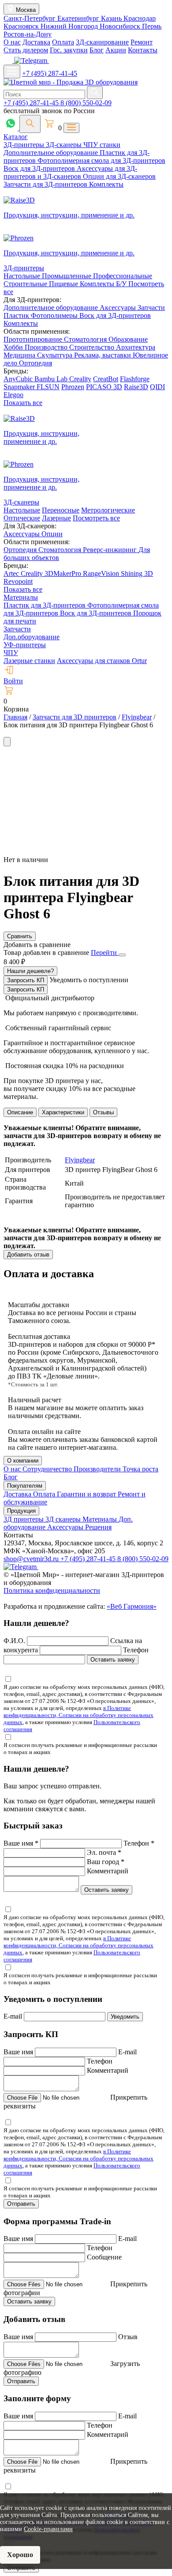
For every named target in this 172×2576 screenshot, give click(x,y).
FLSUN (48, 387)
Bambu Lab (52, 379)
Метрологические (108, 510)
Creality (80, 379)
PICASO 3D (104, 387)
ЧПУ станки (102, 145)
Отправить (21, 2204)
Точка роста (140, 1469)
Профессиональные (123, 276)
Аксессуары (119, 308)
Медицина (20, 355)
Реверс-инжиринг (111, 550)
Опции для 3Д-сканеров (119, 176)
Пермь (152, 26)
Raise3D (136, 387)
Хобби (14, 347)
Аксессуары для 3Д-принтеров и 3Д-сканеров (70, 172)
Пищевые (64, 284)
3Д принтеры (24, 1519)
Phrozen (73, 387)
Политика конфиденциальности (52, 1590)
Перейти (105, 953)
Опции (52, 534)
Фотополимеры (55, 315)
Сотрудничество (48, 1469)
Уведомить (125, 2017)
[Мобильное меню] (12, 72)
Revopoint (18, 581)
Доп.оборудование (32, 637)
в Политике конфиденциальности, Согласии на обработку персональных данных (79, 1715)
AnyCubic (19, 379)
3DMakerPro (64, 573)
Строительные (26, 284)
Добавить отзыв (28, 1255)
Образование (128, 339)
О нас (12, 42)
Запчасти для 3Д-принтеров (46, 184)
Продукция (21, 1511)
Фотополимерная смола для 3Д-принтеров (101, 160)
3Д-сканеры (65, 145)
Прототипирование (34, 339)
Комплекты (106, 184)
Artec (12, 573)
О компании (23, 1461)
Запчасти (151, 308)
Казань (112, 18)
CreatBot (106, 379)
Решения (98, 1527)
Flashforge (135, 379)
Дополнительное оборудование (52, 153)
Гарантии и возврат (87, 1494)
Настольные (23, 276)
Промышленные (67, 276)
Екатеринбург (79, 18)
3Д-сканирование (102, 42)
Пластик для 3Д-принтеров (45, 605)
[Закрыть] (122, 955)
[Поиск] (30, 124)
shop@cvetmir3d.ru (32, 1559)
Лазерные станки (29, 661)
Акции (116, 50)
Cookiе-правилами (48, 2529)
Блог (97, 50)
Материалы (21, 597)
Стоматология (86, 339)
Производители (98, 1469)
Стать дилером (26, 50)
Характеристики (63, 1112)
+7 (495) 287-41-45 (50, 73)
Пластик (17, 315)
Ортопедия (36, 363)
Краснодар (140, 18)
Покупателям (25, 1486)
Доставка (36, 42)
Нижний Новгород (70, 26)
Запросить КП (26, 980)
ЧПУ (11, 653)
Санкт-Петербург (30, 18)
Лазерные (56, 518)
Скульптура (56, 355)
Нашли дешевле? (30, 971)
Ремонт (142, 42)
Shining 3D (137, 573)
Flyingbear (80, 1160)
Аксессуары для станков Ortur (102, 661)
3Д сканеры (64, 1519)
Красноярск (22, 26)
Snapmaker (20, 387)
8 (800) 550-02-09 (86, 103)
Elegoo (13, 395)
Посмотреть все (96, 518)
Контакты (143, 50)
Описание (20, 1112)
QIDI (157, 387)
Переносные (61, 510)
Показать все (23, 403)
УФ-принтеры (25, 645)
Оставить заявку (113, 1660)
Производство (47, 347)
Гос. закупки (69, 50)
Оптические (22, 518)
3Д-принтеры (25, 145)
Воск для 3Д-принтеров (40, 168)
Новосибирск (121, 26)
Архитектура (136, 347)
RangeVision (102, 573)
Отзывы (103, 1112)
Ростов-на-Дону (28, 34)
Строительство (93, 347)
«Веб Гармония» (132, 1606)
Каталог (16, 137)
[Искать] (95, 93)
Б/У (122, 284)
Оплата (63, 42)
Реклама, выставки (103, 355)
